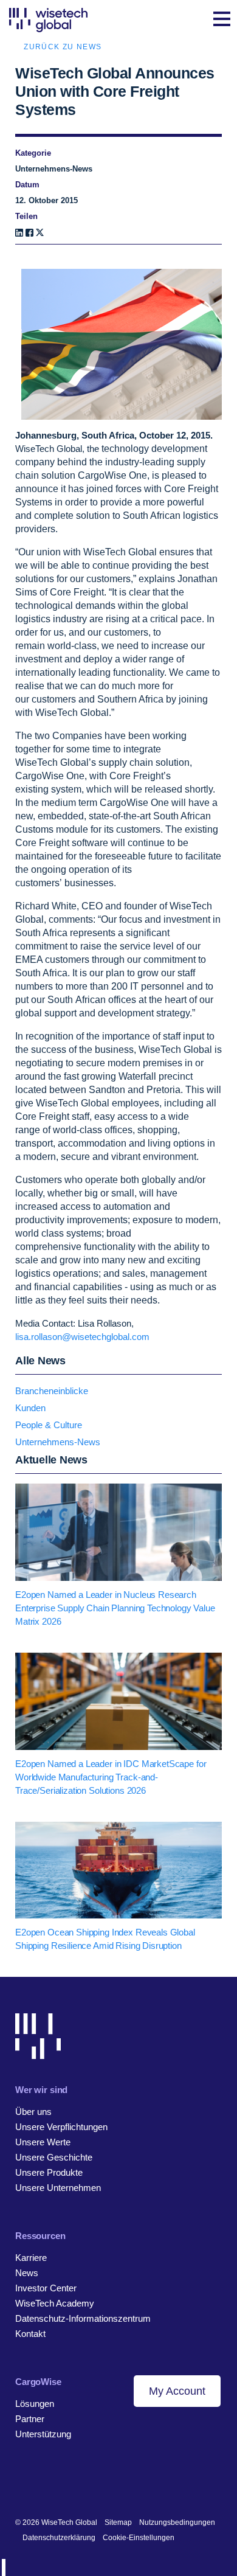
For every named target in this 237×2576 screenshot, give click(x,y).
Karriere (31, 2258)
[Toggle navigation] (222, 20)
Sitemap (118, 2522)
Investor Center (46, 2288)
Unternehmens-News (58, 1442)
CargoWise (38, 2382)
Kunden (30, 1408)
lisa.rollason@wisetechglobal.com (82, 1337)
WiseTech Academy (55, 2303)
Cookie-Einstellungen (139, 2538)
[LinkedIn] (19, 233)
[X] (40, 233)
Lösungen (35, 2404)
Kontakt (30, 2334)
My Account (177, 2391)
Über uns (33, 2112)
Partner (30, 2419)
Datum (27, 185)
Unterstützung (43, 2434)
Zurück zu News (63, 47)
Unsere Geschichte (54, 2157)
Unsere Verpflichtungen (61, 2127)
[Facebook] (29, 233)
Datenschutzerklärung (59, 2538)
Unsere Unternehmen (58, 2188)
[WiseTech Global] (48, 20)
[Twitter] (59, 2483)
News (27, 2273)
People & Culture (49, 1425)
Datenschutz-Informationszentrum (83, 2318)
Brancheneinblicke (52, 1391)
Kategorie (33, 153)
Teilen (26, 216)
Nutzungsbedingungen (177, 2522)
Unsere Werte (43, 2142)
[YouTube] (77, 2483)
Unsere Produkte (49, 2172)
